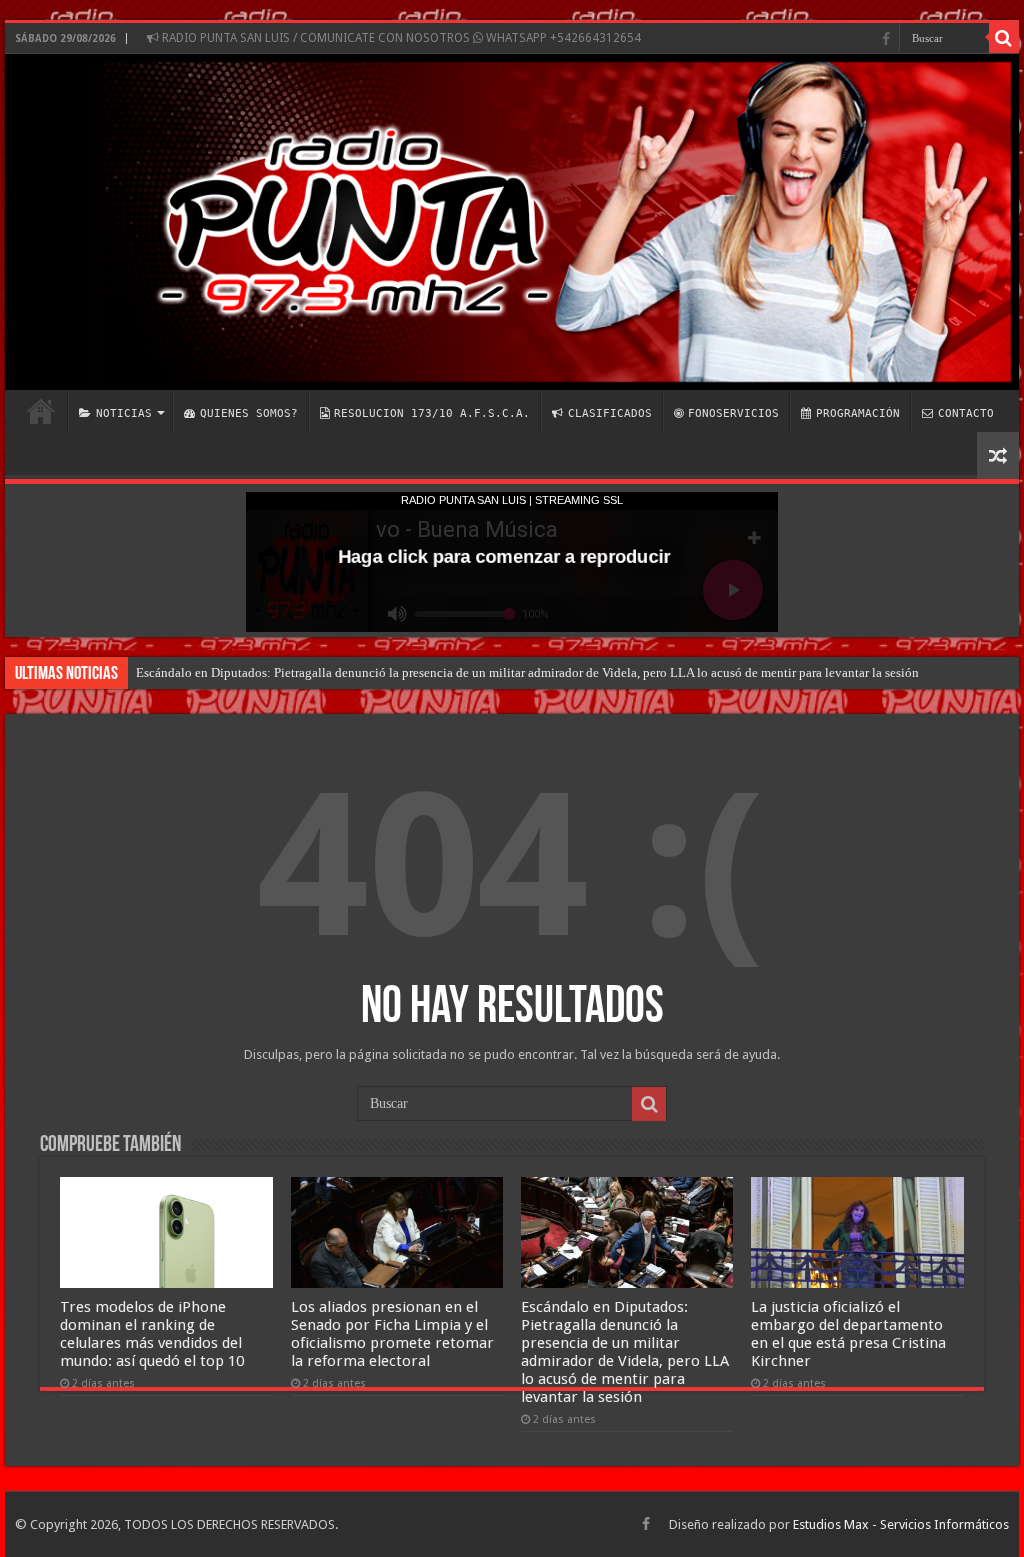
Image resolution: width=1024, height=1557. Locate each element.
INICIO (41, 411)
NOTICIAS (124, 413)
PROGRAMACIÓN (858, 413)
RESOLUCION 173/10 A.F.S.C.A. (432, 413)
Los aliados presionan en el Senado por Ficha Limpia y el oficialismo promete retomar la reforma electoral (392, 1334)
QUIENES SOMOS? (249, 413)
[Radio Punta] (512, 222)
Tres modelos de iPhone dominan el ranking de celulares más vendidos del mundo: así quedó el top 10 (152, 1334)
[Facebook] (886, 39)
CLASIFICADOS (610, 413)
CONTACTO (966, 413)
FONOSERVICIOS (733, 413)
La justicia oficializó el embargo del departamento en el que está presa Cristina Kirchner (848, 1334)
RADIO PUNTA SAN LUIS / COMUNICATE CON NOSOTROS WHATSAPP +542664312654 (400, 38)
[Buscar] (1004, 38)
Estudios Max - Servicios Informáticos (901, 1524)
